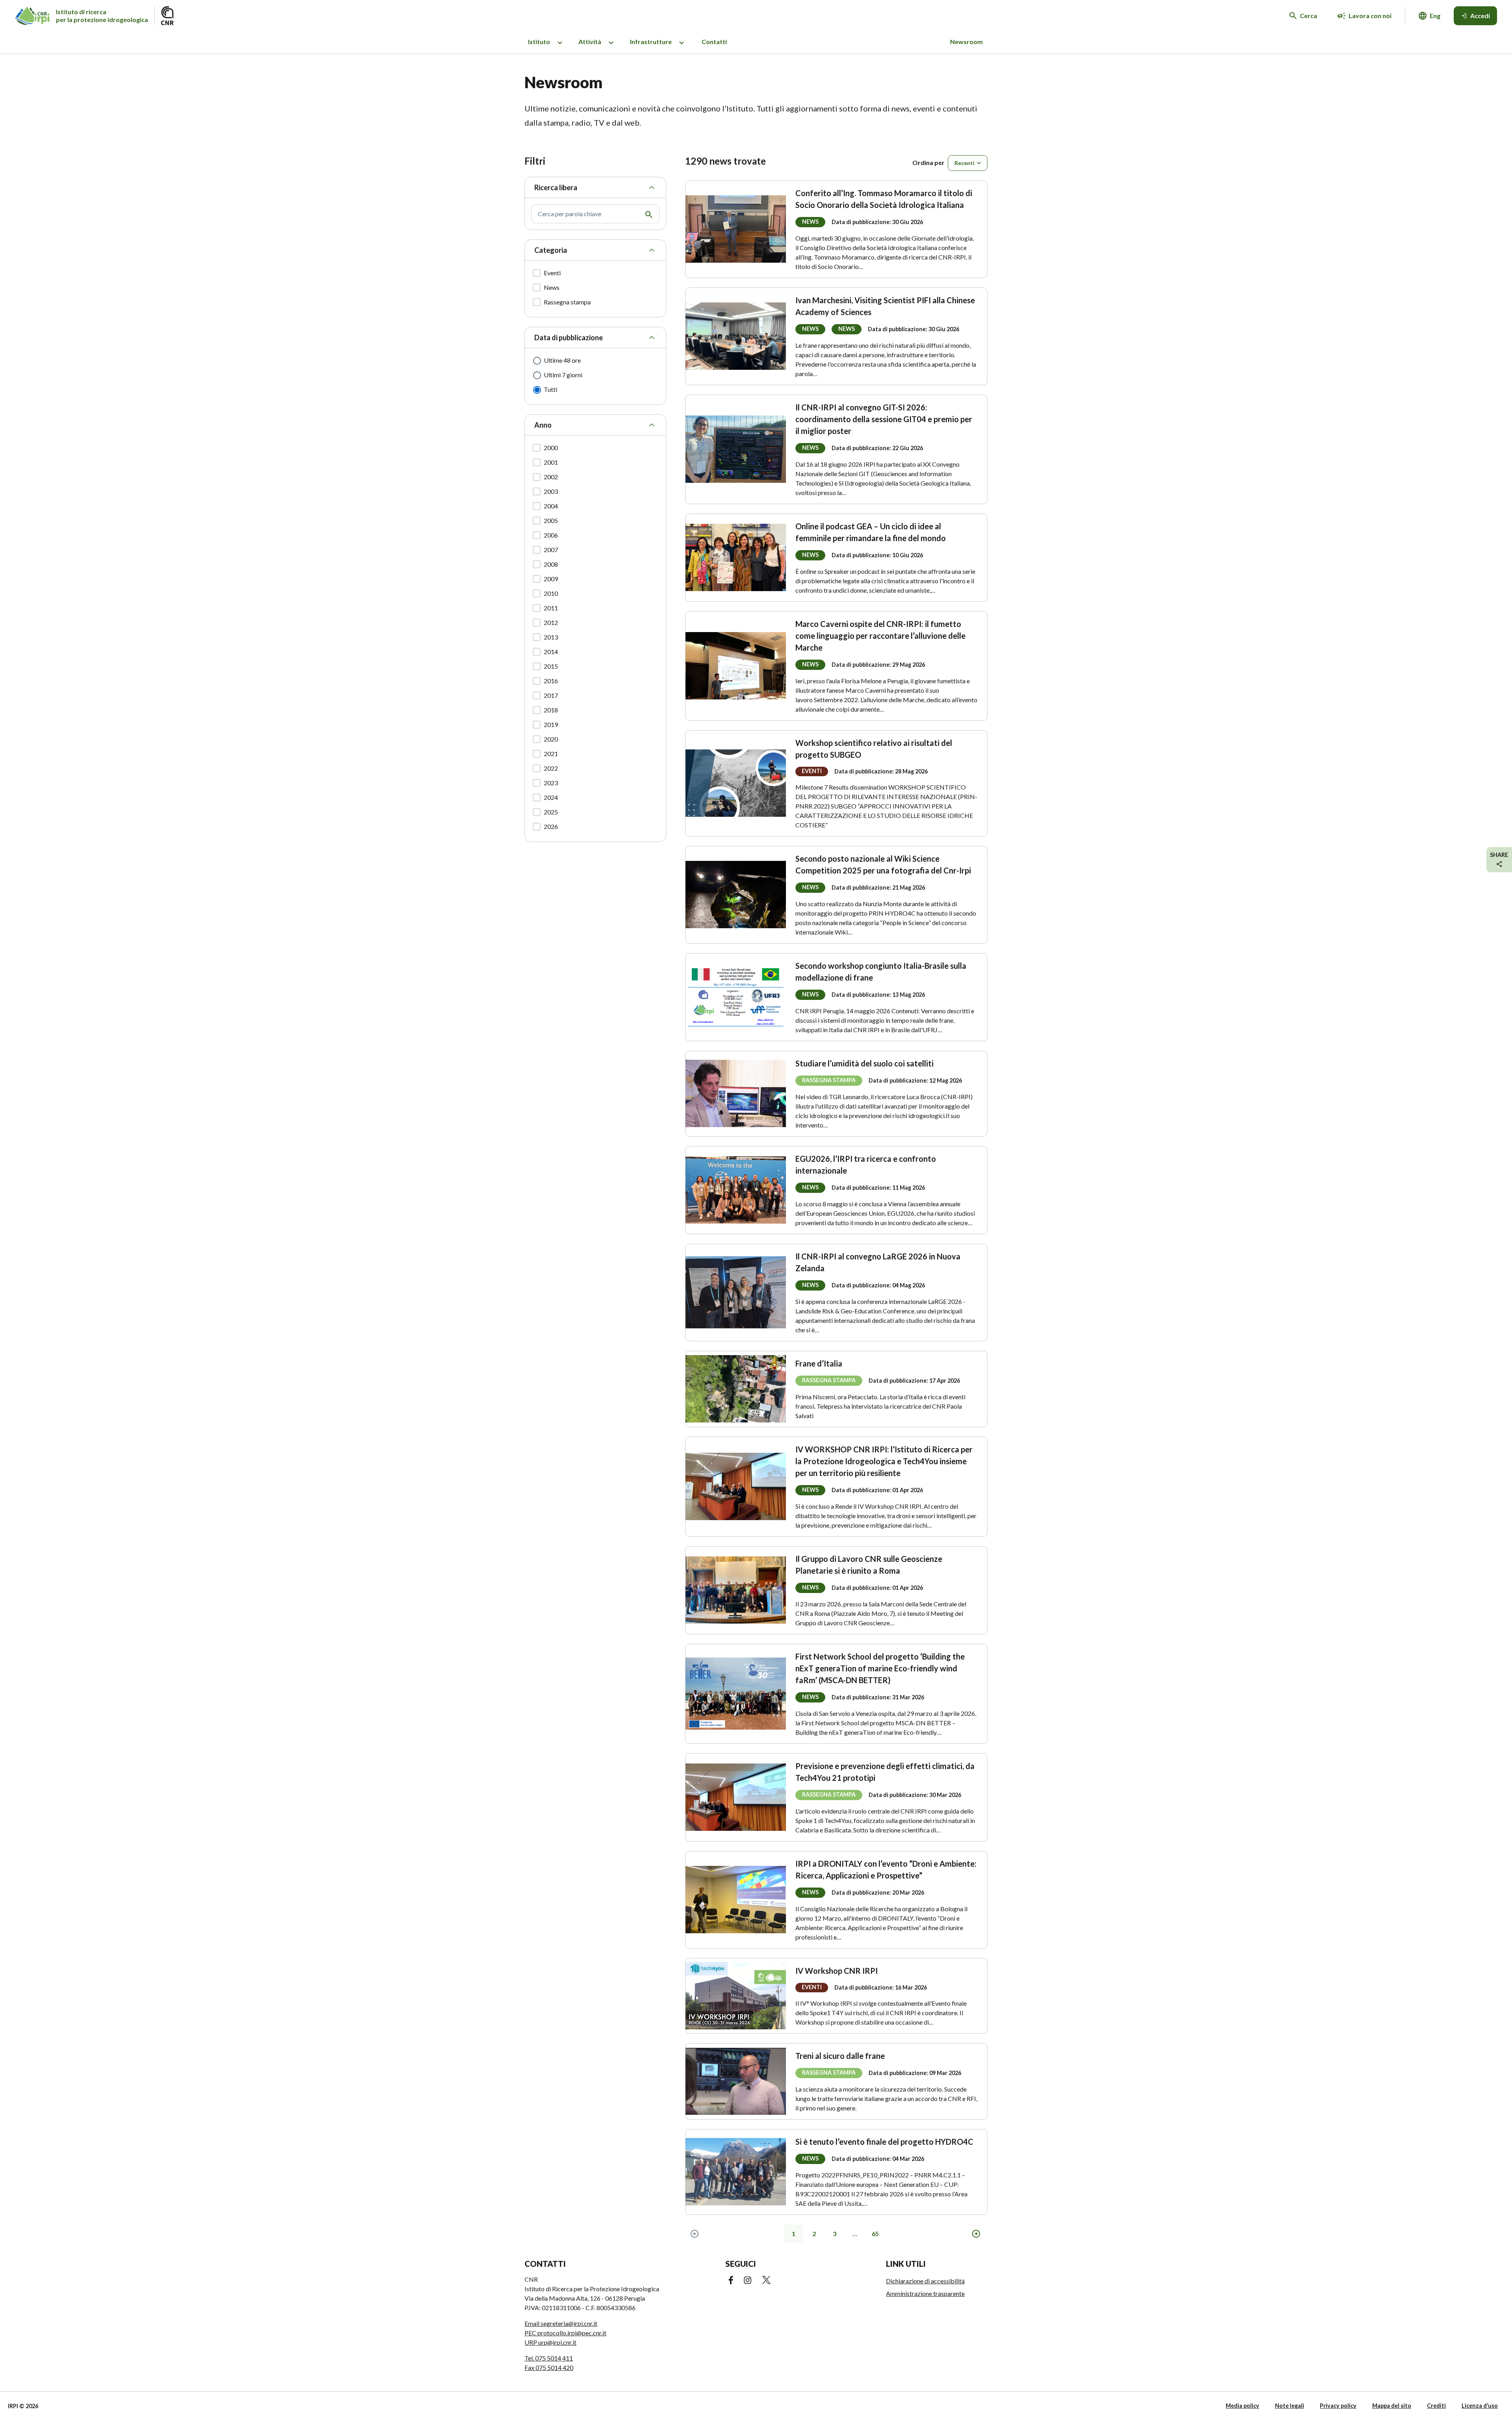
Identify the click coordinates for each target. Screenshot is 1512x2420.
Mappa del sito (1392, 2406)
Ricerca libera (556, 187)
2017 (551, 695)
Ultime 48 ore (562, 360)
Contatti (714, 42)
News (552, 287)
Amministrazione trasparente (925, 2293)
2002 (551, 477)
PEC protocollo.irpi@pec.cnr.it (565, 2333)
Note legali (1290, 2406)
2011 (551, 608)
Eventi (552, 273)
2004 (551, 506)
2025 (551, 812)
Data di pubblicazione (569, 338)
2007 (551, 550)
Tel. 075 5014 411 (549, 2358)
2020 (551, 739)
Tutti (550, 389)
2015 (551, 666)
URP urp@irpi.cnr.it (550, 2342)
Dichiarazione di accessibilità (925, 2281)
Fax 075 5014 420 (549, 2367)
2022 (551, 768)
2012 (551, 622)
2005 (551, 520)
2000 (551, 448)
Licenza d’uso (1480, 2406)
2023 (551, 783)
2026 (551, 826)
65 (875, 2234)
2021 (551, 754)
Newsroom (966, 42)
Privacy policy (1338, 2406)
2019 (551, 724)
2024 (551, 797)
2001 (551, 462)
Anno (543, 425)
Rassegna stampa (567, 302)
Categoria (551, 250)
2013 (551, 637)
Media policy (1242, 2406)
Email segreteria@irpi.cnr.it (561, 2323)
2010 (551, 593)
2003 (551, 491)
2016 (551, 681)
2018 (551, 710)
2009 (551, 579)
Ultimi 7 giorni (563, 375)
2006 (551, 535)
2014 (551, 652)
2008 (551, 564)
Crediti (1436, 2406)
